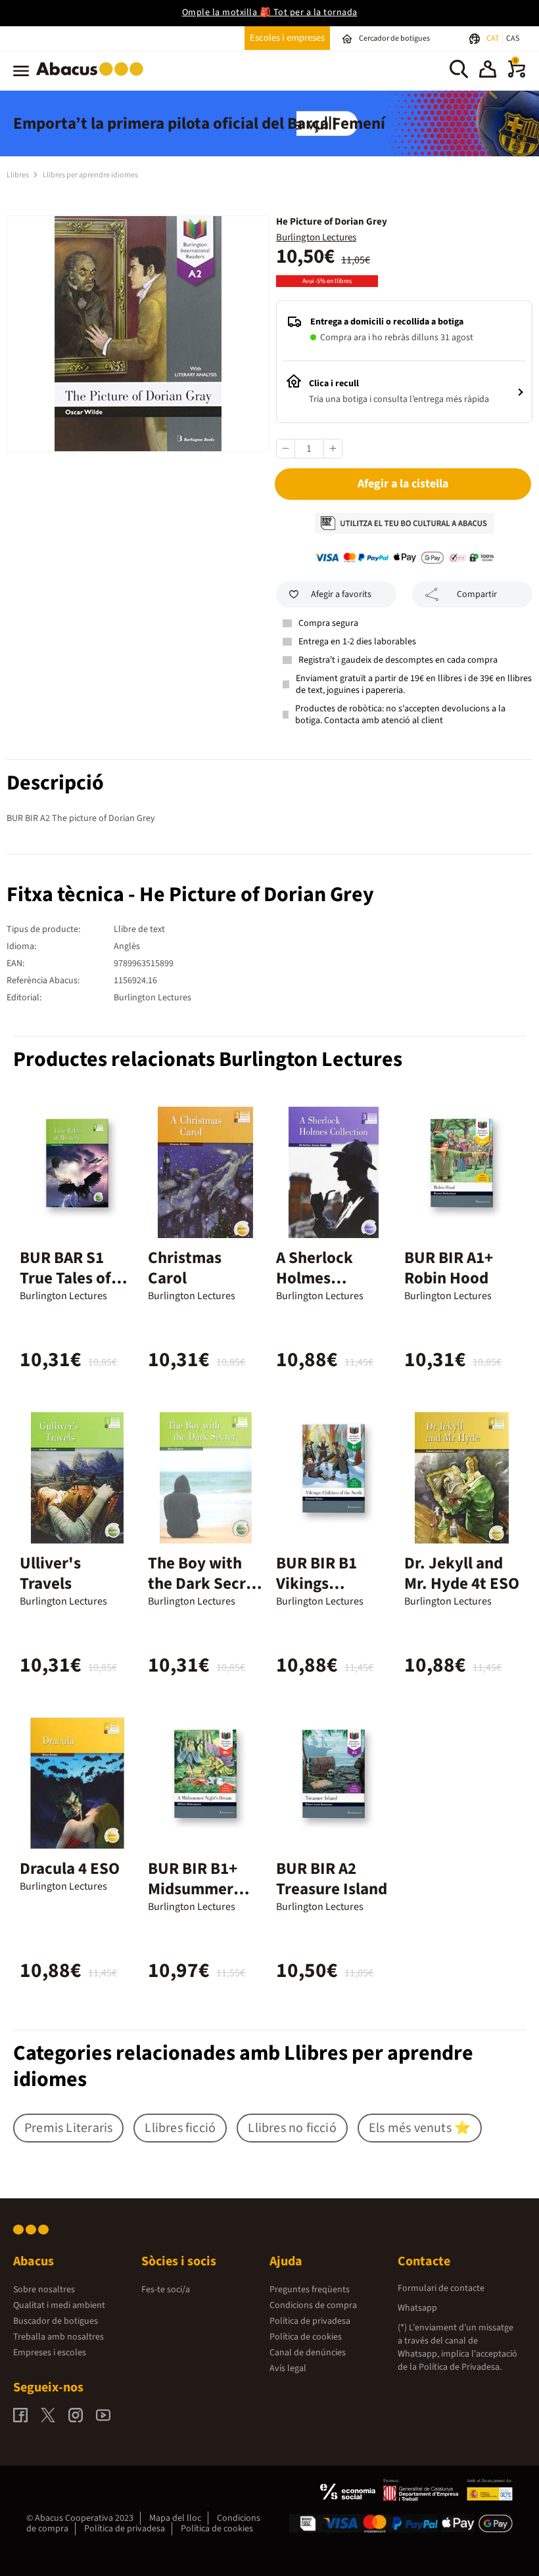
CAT (493, 38)
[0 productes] (517, 75)
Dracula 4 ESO (70, 1869)
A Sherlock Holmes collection (315, 1278)
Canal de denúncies (308, 2353)
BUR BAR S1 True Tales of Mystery (65, 1278)
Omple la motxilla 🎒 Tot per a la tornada (270, 12)
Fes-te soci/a (166, 2290)
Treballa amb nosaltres (59, 2337)
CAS (513, 38)
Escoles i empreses (287, 38)
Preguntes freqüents (310, 2290)
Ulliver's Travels (50, 1573)
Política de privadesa (310, 2321)
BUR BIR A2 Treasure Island (332, 1879)
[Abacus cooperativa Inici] (93, 78)
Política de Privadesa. (460, 2367)
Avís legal (288, 2368)
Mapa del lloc (175, 2518)
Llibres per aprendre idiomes (90, 175)
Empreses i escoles (50, 2353)
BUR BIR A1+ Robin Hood (449, 1268)
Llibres (18, 175)
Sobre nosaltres (44, 2290)
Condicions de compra (313, 2305)
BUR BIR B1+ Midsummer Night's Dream (200, 1889)
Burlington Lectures (316, 237)
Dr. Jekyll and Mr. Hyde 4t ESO (462, 1573)
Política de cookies (306, 2337)
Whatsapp (417, 2308)
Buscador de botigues (56, 2321)
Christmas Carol (185, 1268)
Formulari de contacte (441, 2288)
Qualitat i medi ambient (59, 2305)
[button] (488, 71)
